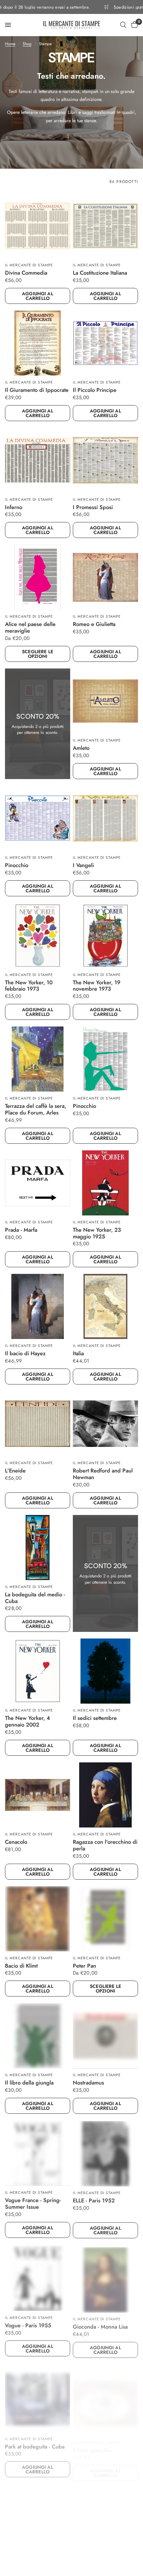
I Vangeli (83, 865)
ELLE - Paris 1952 (94, 2200)
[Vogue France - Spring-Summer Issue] (38, 2153)
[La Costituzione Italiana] (105, 226)
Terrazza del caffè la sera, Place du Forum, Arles (36, 1110)
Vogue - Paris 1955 (28, 2324)
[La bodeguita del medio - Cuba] (38, 1548)
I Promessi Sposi (93, 507)
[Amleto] (105, 701)
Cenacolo (16, 1842)
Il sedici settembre (95, 1718)
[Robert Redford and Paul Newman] (105, 1424)
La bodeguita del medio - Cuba (35, 1598)
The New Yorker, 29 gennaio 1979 (97, 2561)
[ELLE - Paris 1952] (105, 2153)
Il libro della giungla (29, 2083)
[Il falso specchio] (105, 2394)
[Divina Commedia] (38, 226)
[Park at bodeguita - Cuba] (38, 2394)
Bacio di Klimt (21, 1966)
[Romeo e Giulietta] (105, 577)
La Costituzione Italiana (100, 273)
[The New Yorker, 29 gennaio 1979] (105, 2511)
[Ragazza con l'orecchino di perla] (105, 1795)
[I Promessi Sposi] (105, 460)
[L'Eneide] (38, 1424)
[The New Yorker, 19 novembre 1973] (105, 935)
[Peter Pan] (105, 1919)
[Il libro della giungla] (38, 2036)
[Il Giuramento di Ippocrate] (38, 343)
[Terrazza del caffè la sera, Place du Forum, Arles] (38, 1059)
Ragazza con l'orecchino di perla (105, 1845)
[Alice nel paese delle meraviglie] (38, 577)
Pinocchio (17, 865)
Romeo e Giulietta (94, 624)
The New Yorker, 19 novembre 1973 (97, 986)
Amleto (81, 748)
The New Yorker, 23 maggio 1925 (97, 1233)
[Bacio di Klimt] (38, 1919)
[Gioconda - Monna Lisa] (105, 2277)
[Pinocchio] (38, 818)
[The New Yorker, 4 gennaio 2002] (38, 1671)
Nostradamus (88, 2083)
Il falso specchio (92, 2441)
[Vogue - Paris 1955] (38, 2277)
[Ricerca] (123, 25)
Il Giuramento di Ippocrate (37, 390)
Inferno (14, 507)
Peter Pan (84, 1966)
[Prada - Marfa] (38, 1183)
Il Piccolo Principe (95, 390)
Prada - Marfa (21, 1230)
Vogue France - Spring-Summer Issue (33, 2203)
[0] (133, 25)
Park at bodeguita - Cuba (35, 2441)
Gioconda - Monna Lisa (100, 2324)
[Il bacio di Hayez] (38, 1306)
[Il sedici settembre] (105, 1671)
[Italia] (105, 1306)
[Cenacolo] (38, 1795)
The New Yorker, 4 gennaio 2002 (27, 1722)
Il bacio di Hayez (25, 1354)
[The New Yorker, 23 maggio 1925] (105, 1183)
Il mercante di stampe (29, 265)
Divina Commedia (26, 273)
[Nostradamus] (105, 2036)
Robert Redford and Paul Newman (103, 1474)
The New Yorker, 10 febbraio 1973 (29, 986)
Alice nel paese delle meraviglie (30, 628)
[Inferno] (38, 460)
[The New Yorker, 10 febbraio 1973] (38, 935)
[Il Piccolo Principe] (105, 343)
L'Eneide (15, 1471)
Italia (78, 1354)
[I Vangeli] (105, 818)
